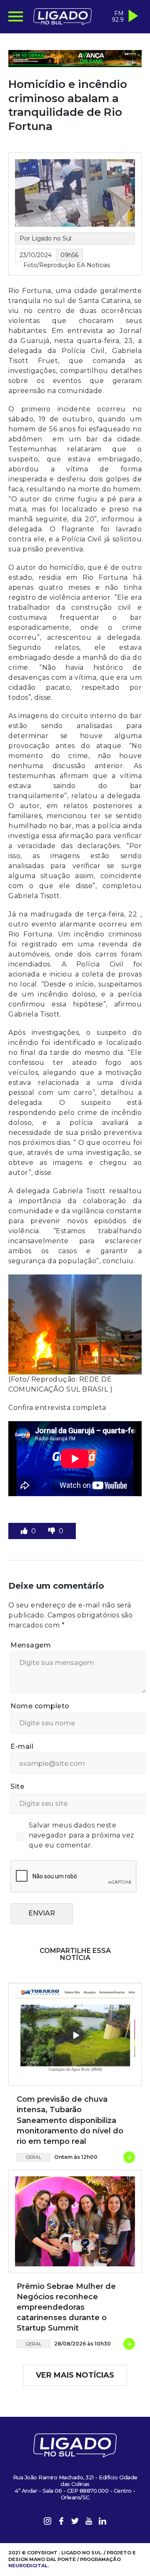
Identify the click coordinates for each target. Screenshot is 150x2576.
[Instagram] (47, 2522)
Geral (34, 2157)
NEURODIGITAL (28, 2566)
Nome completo (40, 1706)
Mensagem (31, 1645)
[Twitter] (75, 2522)
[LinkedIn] (102, 2522)
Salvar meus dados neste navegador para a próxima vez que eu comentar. (82, 1835)
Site (17, 1786)
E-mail (22, 1746)
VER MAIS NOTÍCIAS (75, 2375)
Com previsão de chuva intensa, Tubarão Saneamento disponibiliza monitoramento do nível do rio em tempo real (70, 2120)
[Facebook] (61, 2522)
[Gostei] (25, 1531)
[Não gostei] (52, 1531)
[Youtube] (89, 2522)
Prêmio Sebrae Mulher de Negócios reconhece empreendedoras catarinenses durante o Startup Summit (66, 2307)
